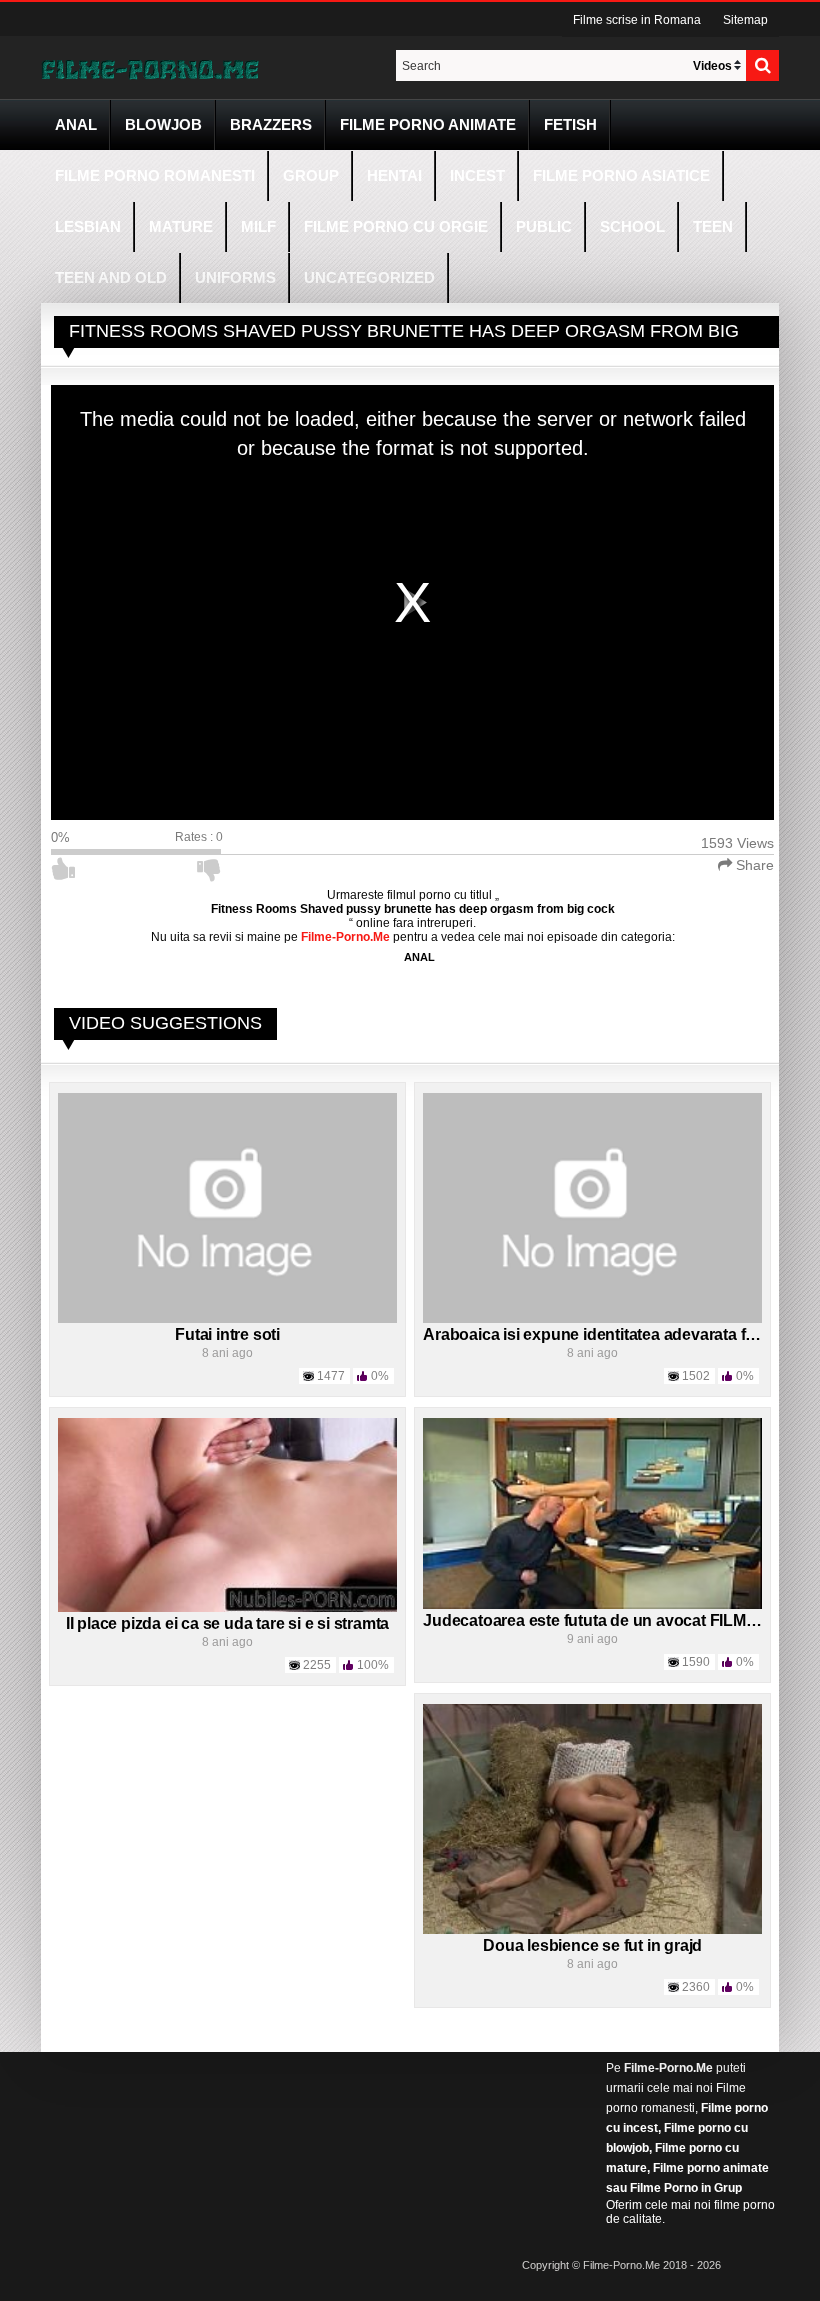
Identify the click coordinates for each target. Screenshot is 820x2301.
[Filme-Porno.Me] (150, 68)
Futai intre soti (227, 1334)
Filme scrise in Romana (637, 20)
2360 (696, 1987)
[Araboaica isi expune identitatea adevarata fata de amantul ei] (592, 1207)
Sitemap (745, 20)
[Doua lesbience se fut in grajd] (592, 1818)
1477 (331, 1376)
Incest (477, 175)
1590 (696, 1662)
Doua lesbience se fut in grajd (592, 1945)
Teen (713, 226)
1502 (696, 1376)
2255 (317, 1665)
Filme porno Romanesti (155, 175)
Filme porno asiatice (621, 175)
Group (311, 175)
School (632, 226)
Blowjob (163, 124)
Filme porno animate (428, 124)
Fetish (570, 124)
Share (753, 865)
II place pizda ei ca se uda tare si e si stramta (227, 1623)
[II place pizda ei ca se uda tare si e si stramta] (227, 1514)
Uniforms (235, 277)
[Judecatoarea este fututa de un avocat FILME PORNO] (592, 1512)
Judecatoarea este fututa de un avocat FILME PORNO (620, 1620)
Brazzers (271, 124)
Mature (181, 226)
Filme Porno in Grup (686, 2188)
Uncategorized (369, 277)
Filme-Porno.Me (668, 2068)
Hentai (394, 175)
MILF (258, 226)
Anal (76, 124)
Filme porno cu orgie (396, 226)
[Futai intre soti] (227, 1207)
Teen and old (111, 277)
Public (544, 226)
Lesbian (88, 226)
